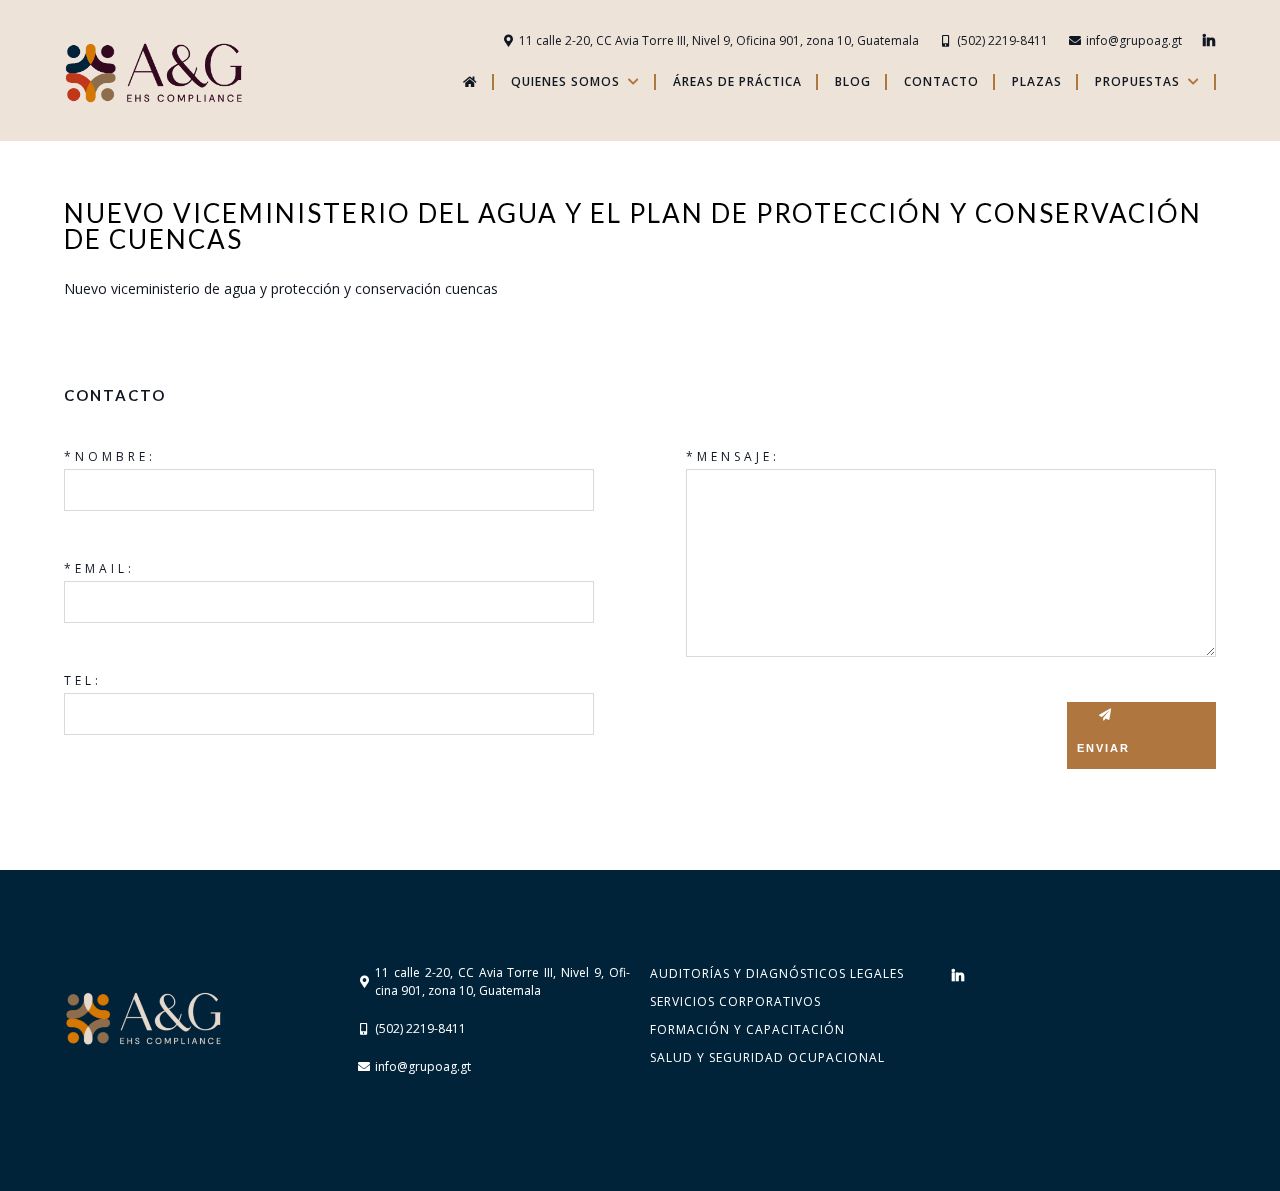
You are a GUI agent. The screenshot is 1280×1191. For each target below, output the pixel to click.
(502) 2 (976, 40)
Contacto (941, 82)
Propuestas (1137, 82)
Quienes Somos (565, 82)
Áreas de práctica (737, 82)
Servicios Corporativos (735, 1001)
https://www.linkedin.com (1209, 41)
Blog (853, 82)
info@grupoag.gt (1134, 40)
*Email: (99, 568)
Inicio (467, 82)
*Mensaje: (733, 456)
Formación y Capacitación (747, 1029)
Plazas (1037, 82)
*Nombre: (110, 456)
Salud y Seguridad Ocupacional (767, 1057)
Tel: (83, 680)
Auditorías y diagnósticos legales (777, 973)
